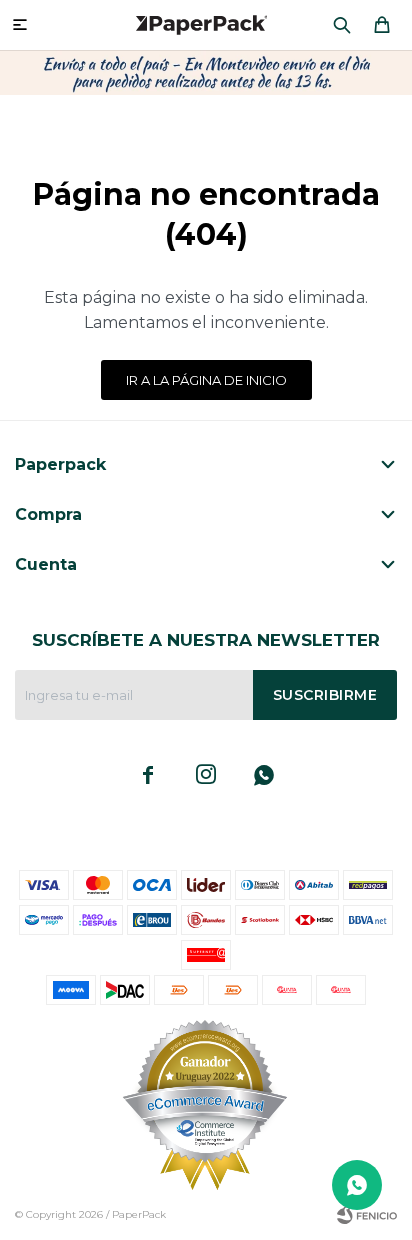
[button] (342, 25)
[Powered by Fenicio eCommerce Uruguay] (367, 1215)
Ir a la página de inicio (206, 380)
